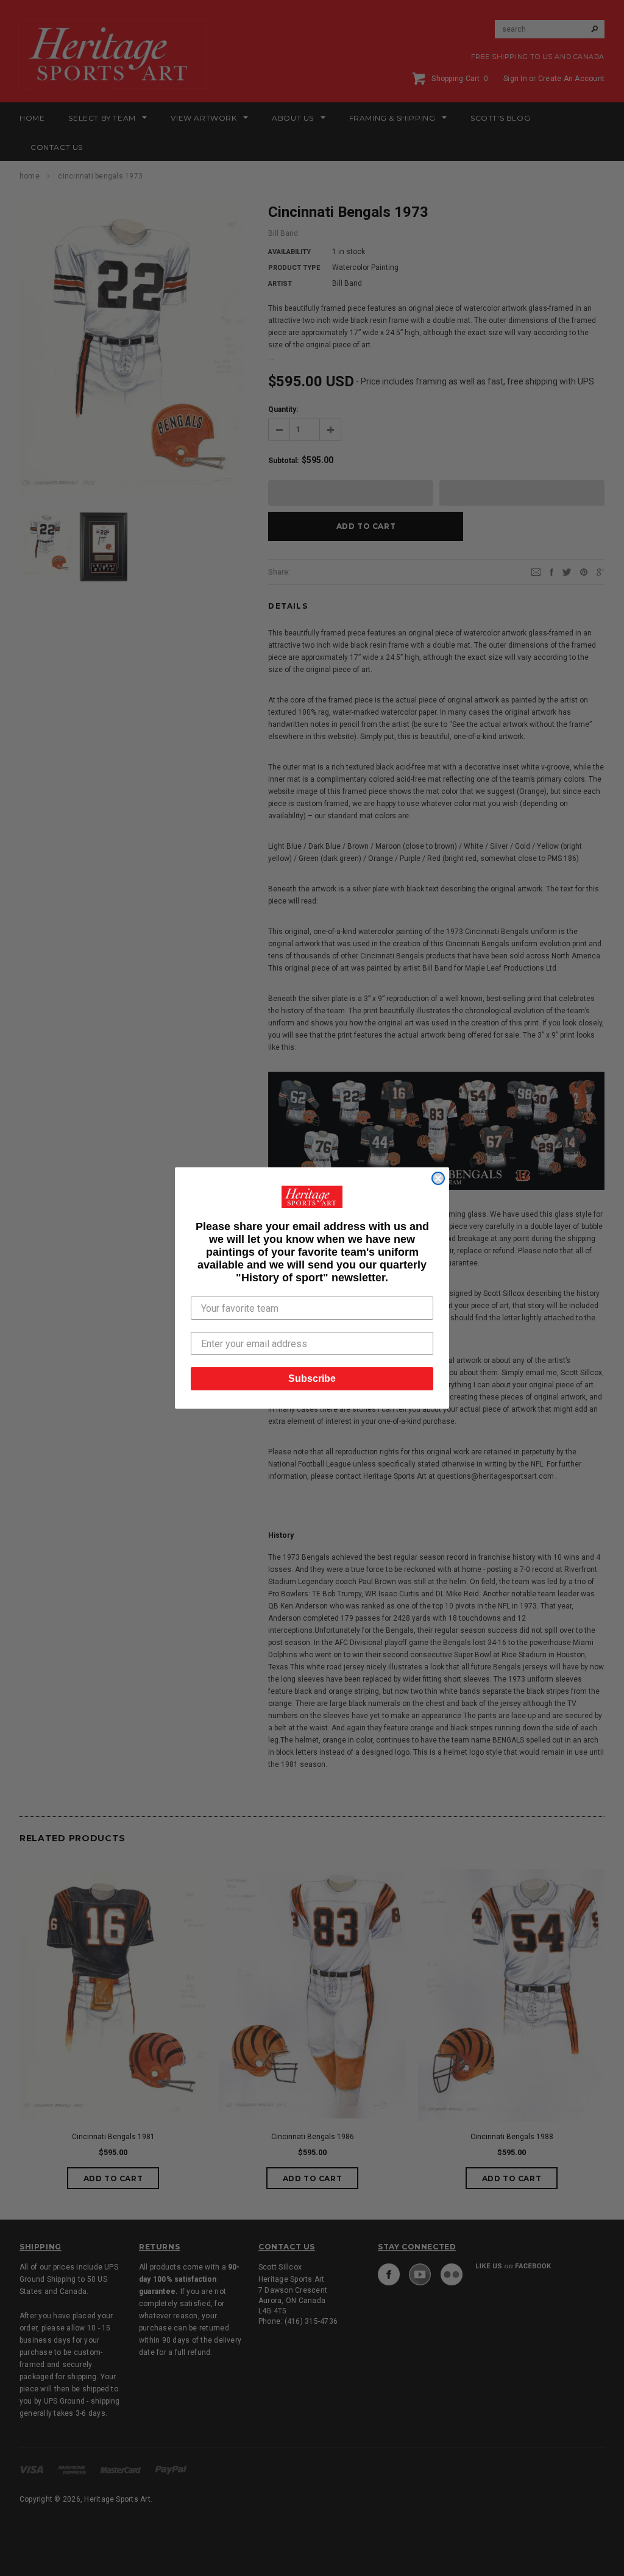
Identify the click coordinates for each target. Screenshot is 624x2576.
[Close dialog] (438, 1178)
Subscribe (312, 1378)
